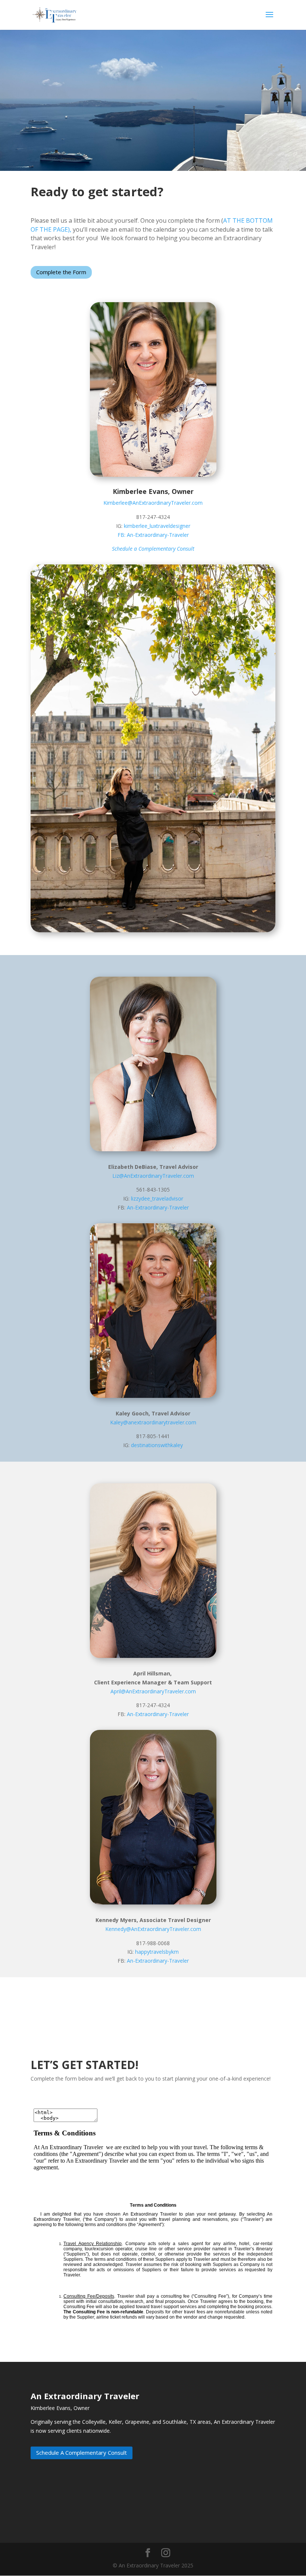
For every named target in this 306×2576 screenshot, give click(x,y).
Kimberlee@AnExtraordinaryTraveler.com (153, 503)
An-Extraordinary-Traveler (158, 535)
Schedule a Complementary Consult (153, 549)
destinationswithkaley (157, 1445)
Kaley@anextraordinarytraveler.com (153, 1422)
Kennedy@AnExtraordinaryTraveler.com (153, 1929)
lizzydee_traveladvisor (157, 1198)
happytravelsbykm (157, 1952)
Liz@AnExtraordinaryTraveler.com (153, 1176)
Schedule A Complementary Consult (82, 2453)
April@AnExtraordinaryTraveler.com (153, 1691)
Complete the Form (61, 272)
